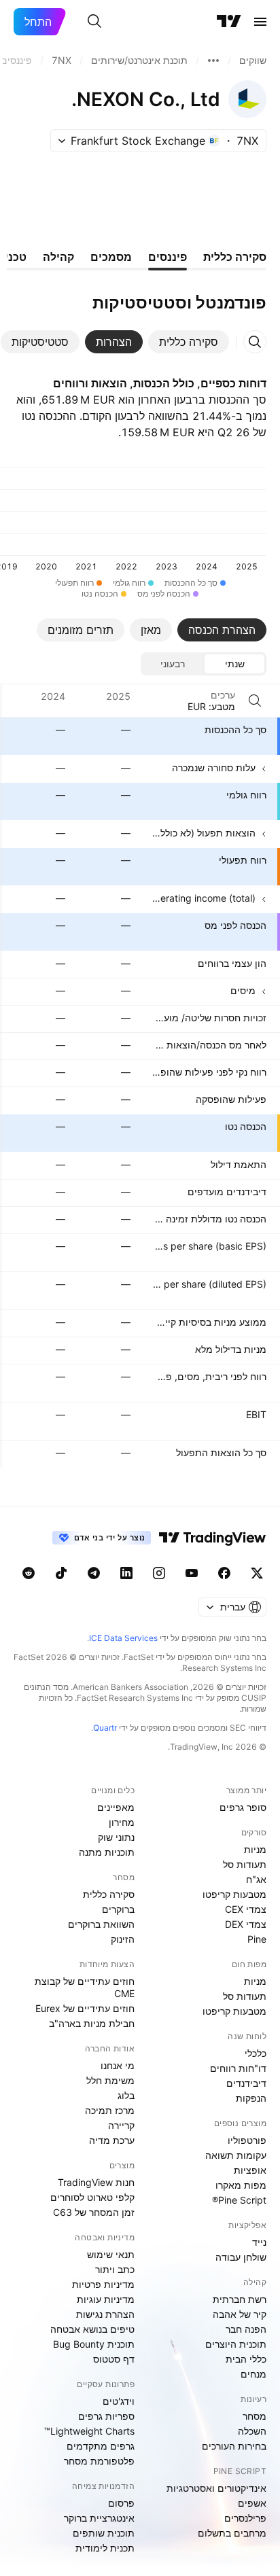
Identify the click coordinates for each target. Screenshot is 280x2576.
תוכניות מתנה (107, 1852)
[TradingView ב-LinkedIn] (126, 1573)
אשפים (252, 2503)
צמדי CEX (246, 1909)
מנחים (253, 2374)
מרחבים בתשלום (232, 2533)
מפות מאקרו (241, 2185)
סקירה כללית (109, 1894)
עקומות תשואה (236, 2155)
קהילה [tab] (58, 257)
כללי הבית (246, 2359)
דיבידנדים (246, 2083)
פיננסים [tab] (168, 257)
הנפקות (251, 2098)
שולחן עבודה (241, 2257)
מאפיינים (116, 1807)
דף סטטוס (114, 2359)
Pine (257, 1939)
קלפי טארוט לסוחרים (92, 2197)
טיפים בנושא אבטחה (92, 2329)
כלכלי (256, 2053)
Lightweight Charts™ (89, 2431)
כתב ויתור (115, 2269)
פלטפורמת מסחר (99, 2461)
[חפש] (94, 22)
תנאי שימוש (111, 2254)
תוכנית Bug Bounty (94, 2344)
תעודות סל (245, 1864)
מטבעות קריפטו (234, 1894)
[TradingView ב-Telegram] (94, 1573)
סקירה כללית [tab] (235, 257)
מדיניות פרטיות (103, 2284)
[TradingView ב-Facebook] (224, 1573)
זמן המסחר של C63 (94, 2212)
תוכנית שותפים (104, 2533)
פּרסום (121, 2503)
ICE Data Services (123, 1638)
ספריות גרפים (106, 2416)
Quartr (105, 1728)
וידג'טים (119, 2401)
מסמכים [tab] (111, 257)
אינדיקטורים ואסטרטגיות (216, 2488)
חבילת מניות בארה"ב (92, 2023)
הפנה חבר (246, 2329)
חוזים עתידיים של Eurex (85, 2008)
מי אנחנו (118, 2065)
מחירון (122, 1822)
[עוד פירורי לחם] (213, 60)
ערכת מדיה (112, 2140)
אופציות (250, 2170)
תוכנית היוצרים (236, 2344)
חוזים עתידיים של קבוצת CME (85, 1987)
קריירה (121, 2125)
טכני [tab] (16, 257)
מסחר (255, 2416)
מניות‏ (255, 1849)
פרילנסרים (245, 2518)
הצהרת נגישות (105, 2314)
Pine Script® (239, 2200)
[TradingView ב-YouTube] (192, 1573)
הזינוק (123, 1939)
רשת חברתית (240, 2299)
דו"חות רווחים (238, 2068)
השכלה (252, 2431)
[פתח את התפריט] (260, 22)
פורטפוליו (247, 2140)
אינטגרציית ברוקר (99, 2518)
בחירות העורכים (234, 2446)
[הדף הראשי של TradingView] (229, 22)
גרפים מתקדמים (101, 2446)
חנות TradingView (96, 2182)
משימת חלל (110, 2080)
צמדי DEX (246, 1924)
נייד (259, 2242)
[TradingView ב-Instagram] (159, 1573)
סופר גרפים (243, 1807)
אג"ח (256, 1879)
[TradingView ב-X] (257, 1573)
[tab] (189, 342)
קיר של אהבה (240, 2314)
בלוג (126, 2095)
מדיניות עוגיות (106, 2299)
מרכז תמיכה (110, 2110)
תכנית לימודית (105, 2548)
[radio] (234, 664)
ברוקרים (118, 1909)
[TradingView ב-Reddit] (29, 1573)
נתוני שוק (116, 1837)
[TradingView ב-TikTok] (61, 1573)
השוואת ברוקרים (101, 1924)
